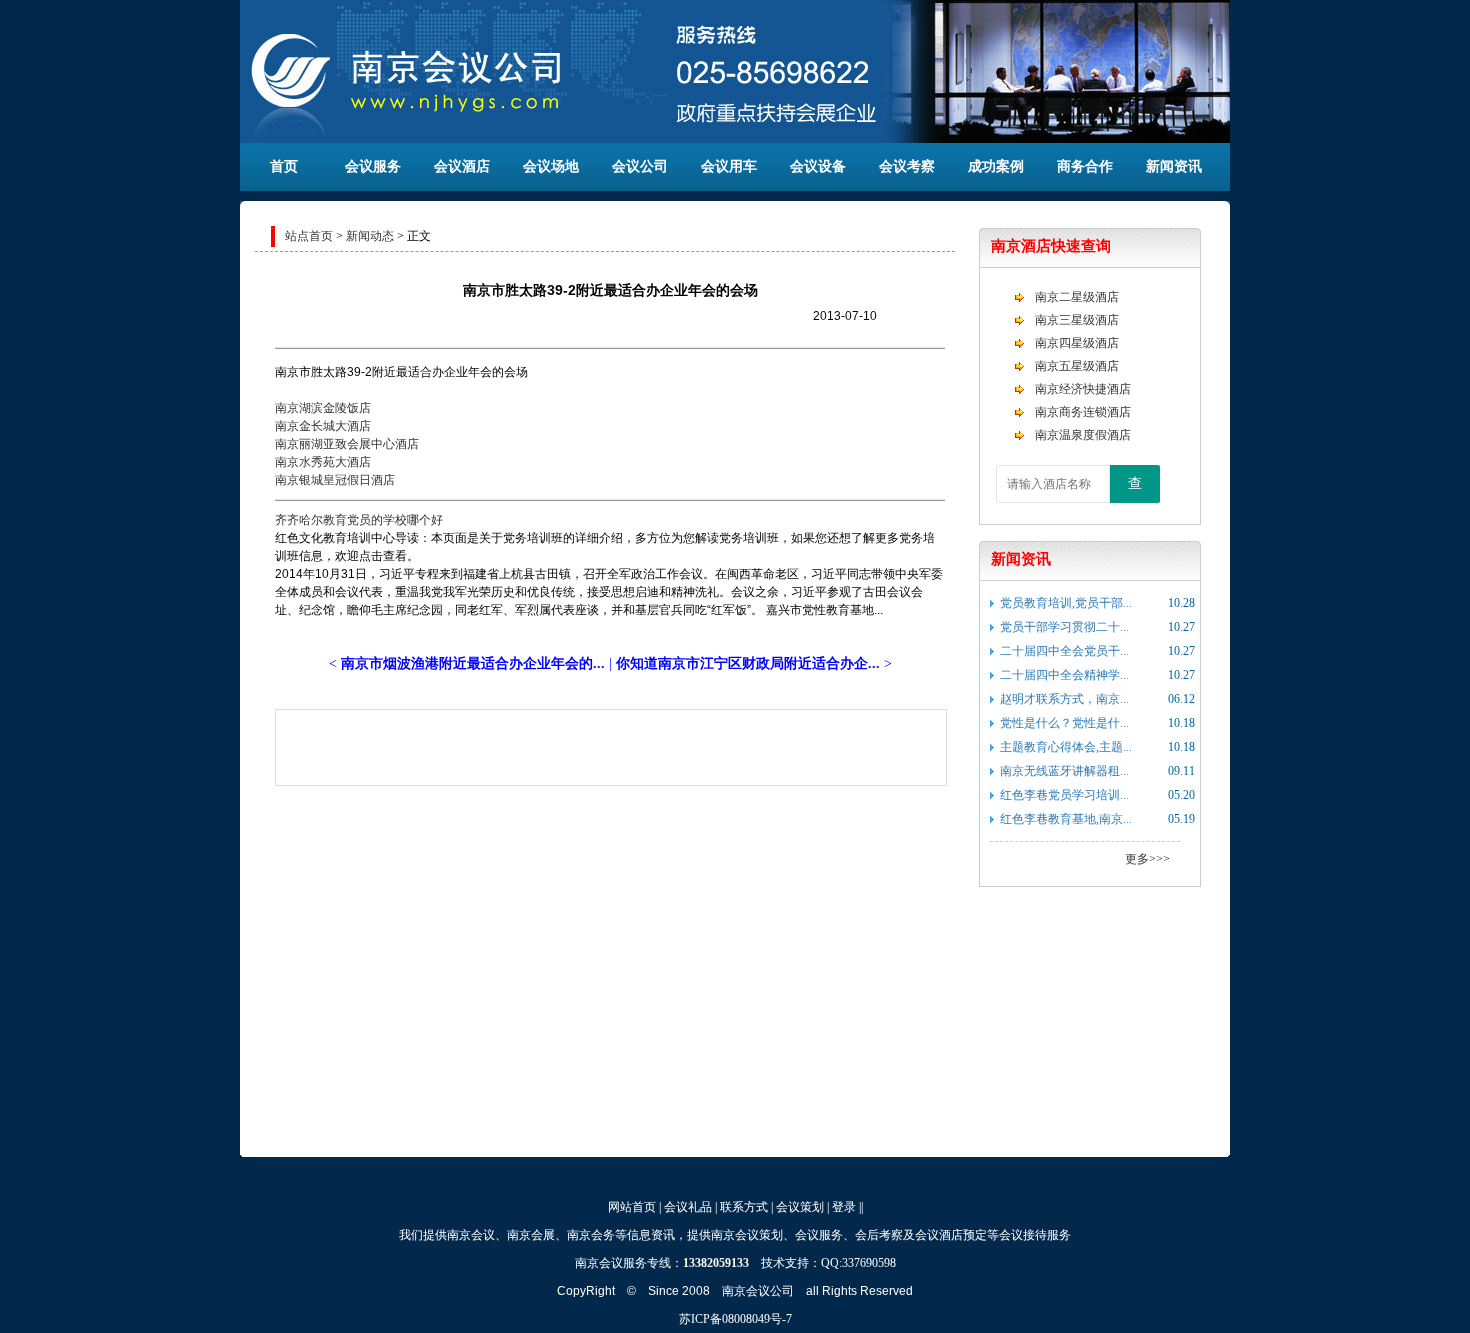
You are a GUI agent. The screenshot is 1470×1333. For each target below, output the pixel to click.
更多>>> (1147, 859)
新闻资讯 (1174, 166)
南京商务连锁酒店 (1083, 412)
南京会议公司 (758, 1291)
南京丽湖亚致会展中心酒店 (347, 444)
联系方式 (744, 1207)
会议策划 (800, 1207)
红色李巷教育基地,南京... (1066, 819)
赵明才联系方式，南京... (1064, 699)
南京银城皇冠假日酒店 (335, 480)
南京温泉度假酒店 (1083, 435)
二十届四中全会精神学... (1064, 675)
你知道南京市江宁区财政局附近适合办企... (748, 663)
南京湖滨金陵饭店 (323, 408)
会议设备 (818, 166)
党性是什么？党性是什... (1064, 723)
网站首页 (632, 1207)
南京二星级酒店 (1077, 297)
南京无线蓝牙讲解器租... (1064, 771)
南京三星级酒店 (1077, 320)
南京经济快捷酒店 (1083, 389)
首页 (284, 166)
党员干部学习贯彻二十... (1064, 627)
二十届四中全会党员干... (1064, 651)
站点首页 (309, 236)
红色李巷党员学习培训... (1064, 795)
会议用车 (729, 166)
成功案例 (996, 166)
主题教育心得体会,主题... (1066, 747)
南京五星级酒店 (1077, 366)
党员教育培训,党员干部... (1066, 603)
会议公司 (640, 166)
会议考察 (907, 166)
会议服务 (373, 166)
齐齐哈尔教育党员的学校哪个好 (359, 520)
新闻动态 (370, 236)
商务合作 (1085, 166)
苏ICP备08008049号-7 (735, 1319)
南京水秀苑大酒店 (323, 462)
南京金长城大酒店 (323, 426)
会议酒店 (462, 166)
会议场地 (551, 166)
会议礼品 (688, 1207)
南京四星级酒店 (1077, 343)
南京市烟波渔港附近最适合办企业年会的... (473, 663)
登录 (844, 1207)
